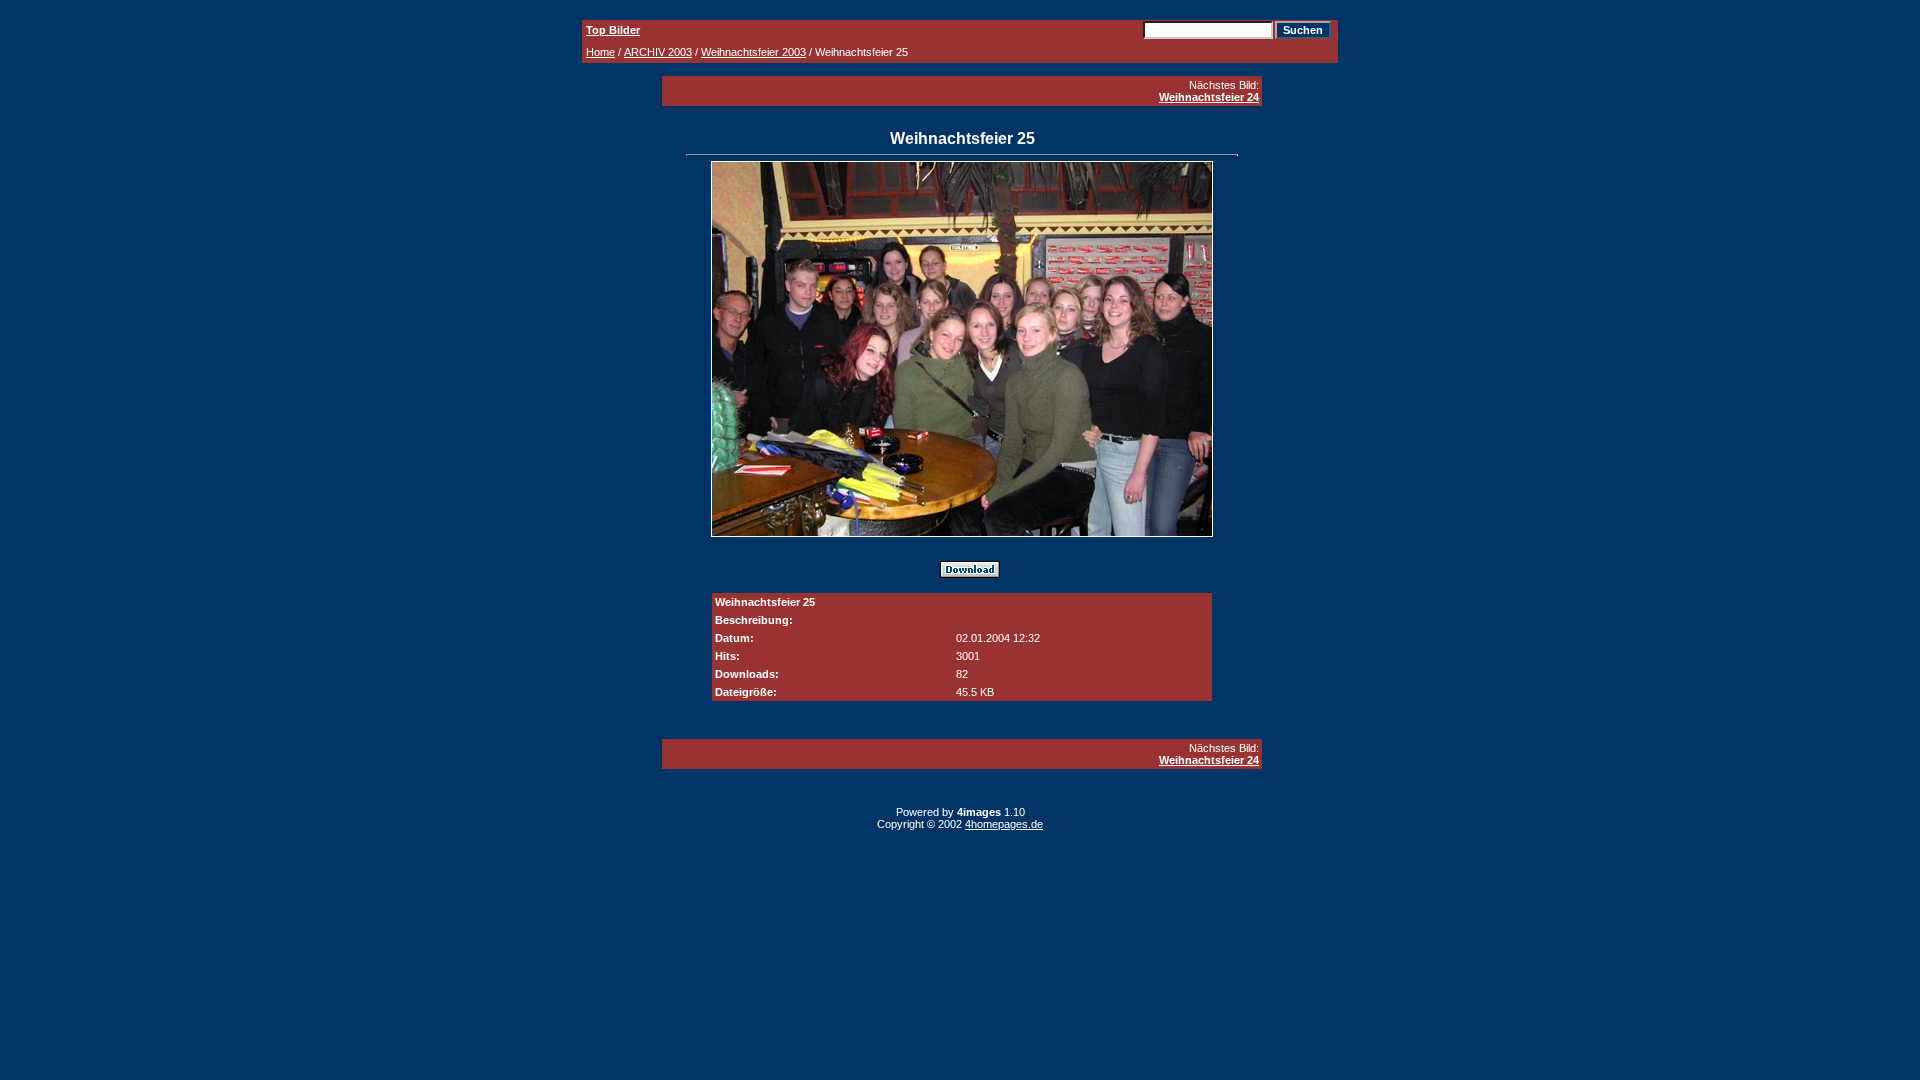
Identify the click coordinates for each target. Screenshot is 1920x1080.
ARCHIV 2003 (658, 52)
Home (600, 52)
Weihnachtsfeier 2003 (753, 52)
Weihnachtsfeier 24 (1209, 97)
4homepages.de (1004, 824)
